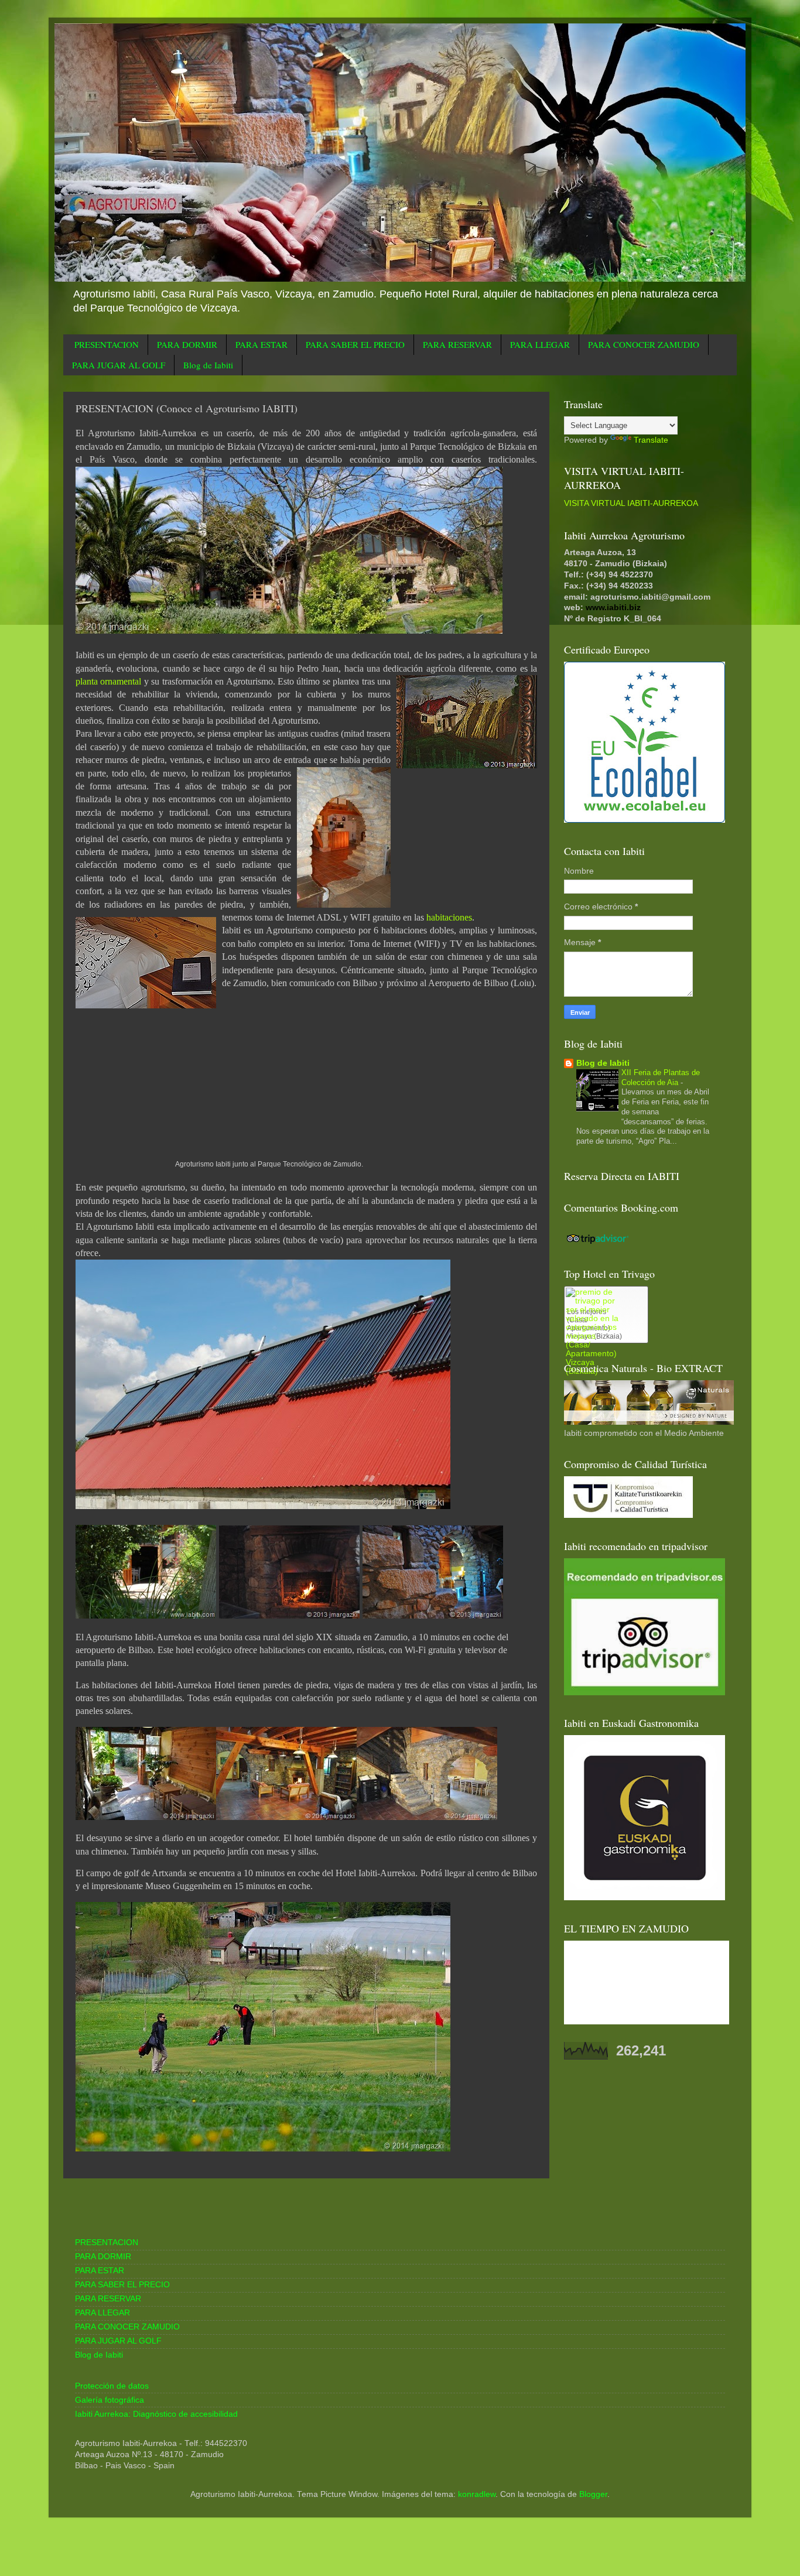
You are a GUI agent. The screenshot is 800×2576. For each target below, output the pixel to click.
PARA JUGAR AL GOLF (119, 365)
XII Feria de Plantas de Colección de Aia (661, 1077)
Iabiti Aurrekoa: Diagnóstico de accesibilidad (156, 2414)
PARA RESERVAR (457, 344)
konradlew (477, 2494)
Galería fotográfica (110, 2400)
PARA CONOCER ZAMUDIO (644, 344)
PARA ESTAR (261, 344)
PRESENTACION (107, 344)
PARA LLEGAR (540, 344)
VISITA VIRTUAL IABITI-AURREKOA (631, 503)
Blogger (593, 2494)
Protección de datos (112, 2386)
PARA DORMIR (187, 344)
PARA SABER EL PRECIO (355, 344)
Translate (651, 440)
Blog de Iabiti (208, 365)
